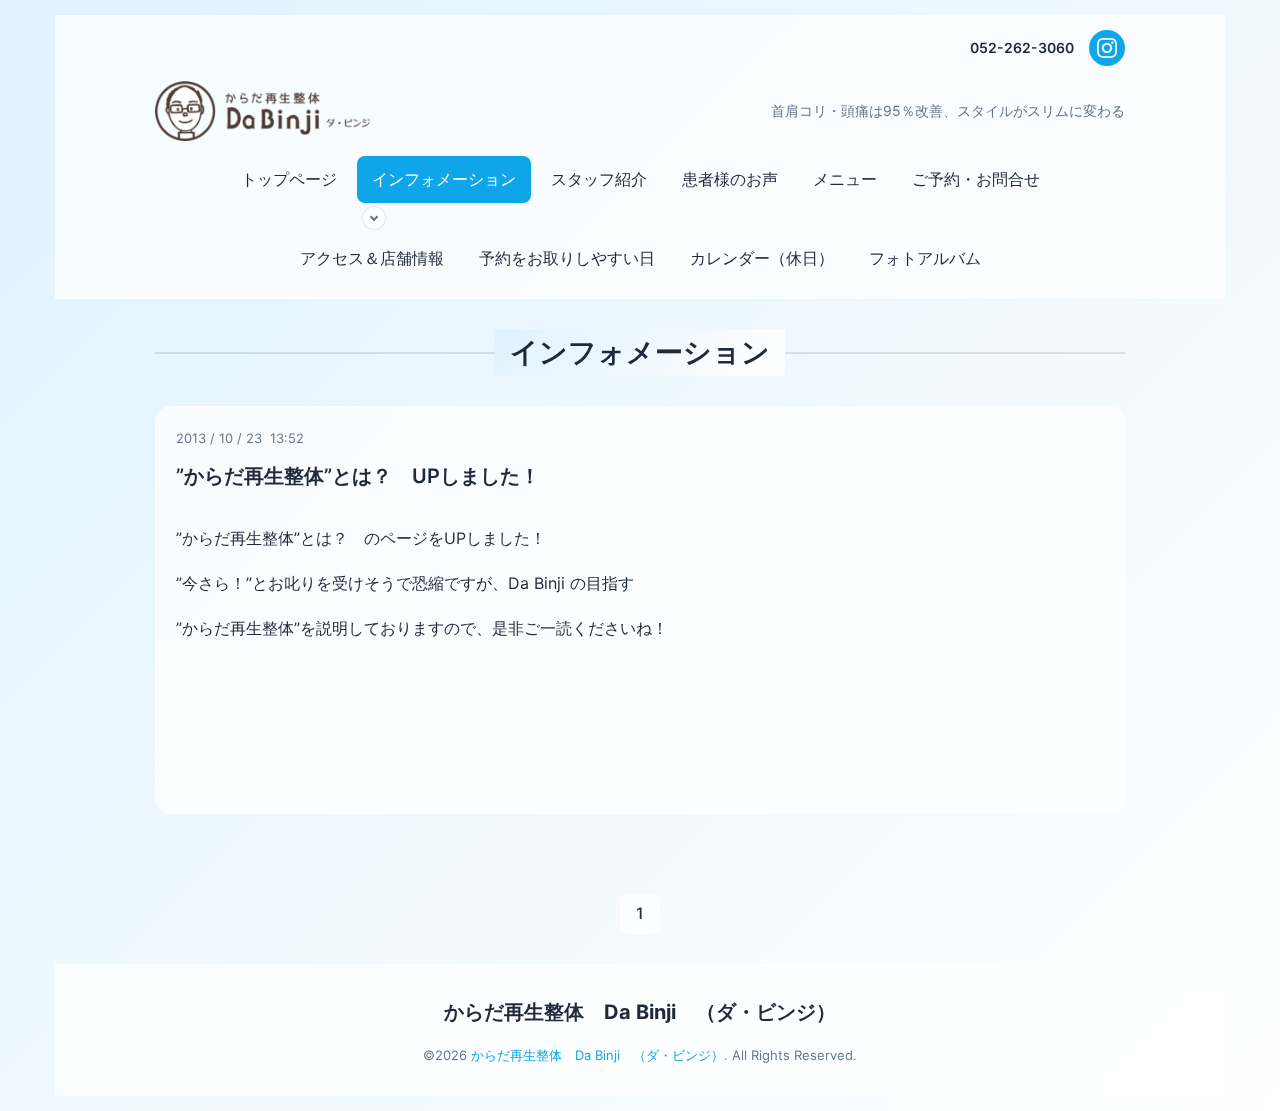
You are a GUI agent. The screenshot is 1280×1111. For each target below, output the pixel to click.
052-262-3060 (1022, 47)
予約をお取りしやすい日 (567, 258)
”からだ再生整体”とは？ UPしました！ (358, 476)
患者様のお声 (730, 179)
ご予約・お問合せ (976, 179)
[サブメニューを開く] (374, 218)
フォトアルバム (925, 258)
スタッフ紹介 (599, 179)
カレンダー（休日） (762, 258)
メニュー (845, 179)
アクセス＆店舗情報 (372, 258)
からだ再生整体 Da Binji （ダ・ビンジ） (640, 1012)
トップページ (289, 179)
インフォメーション (444, 179)
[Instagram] (1107, 48)
